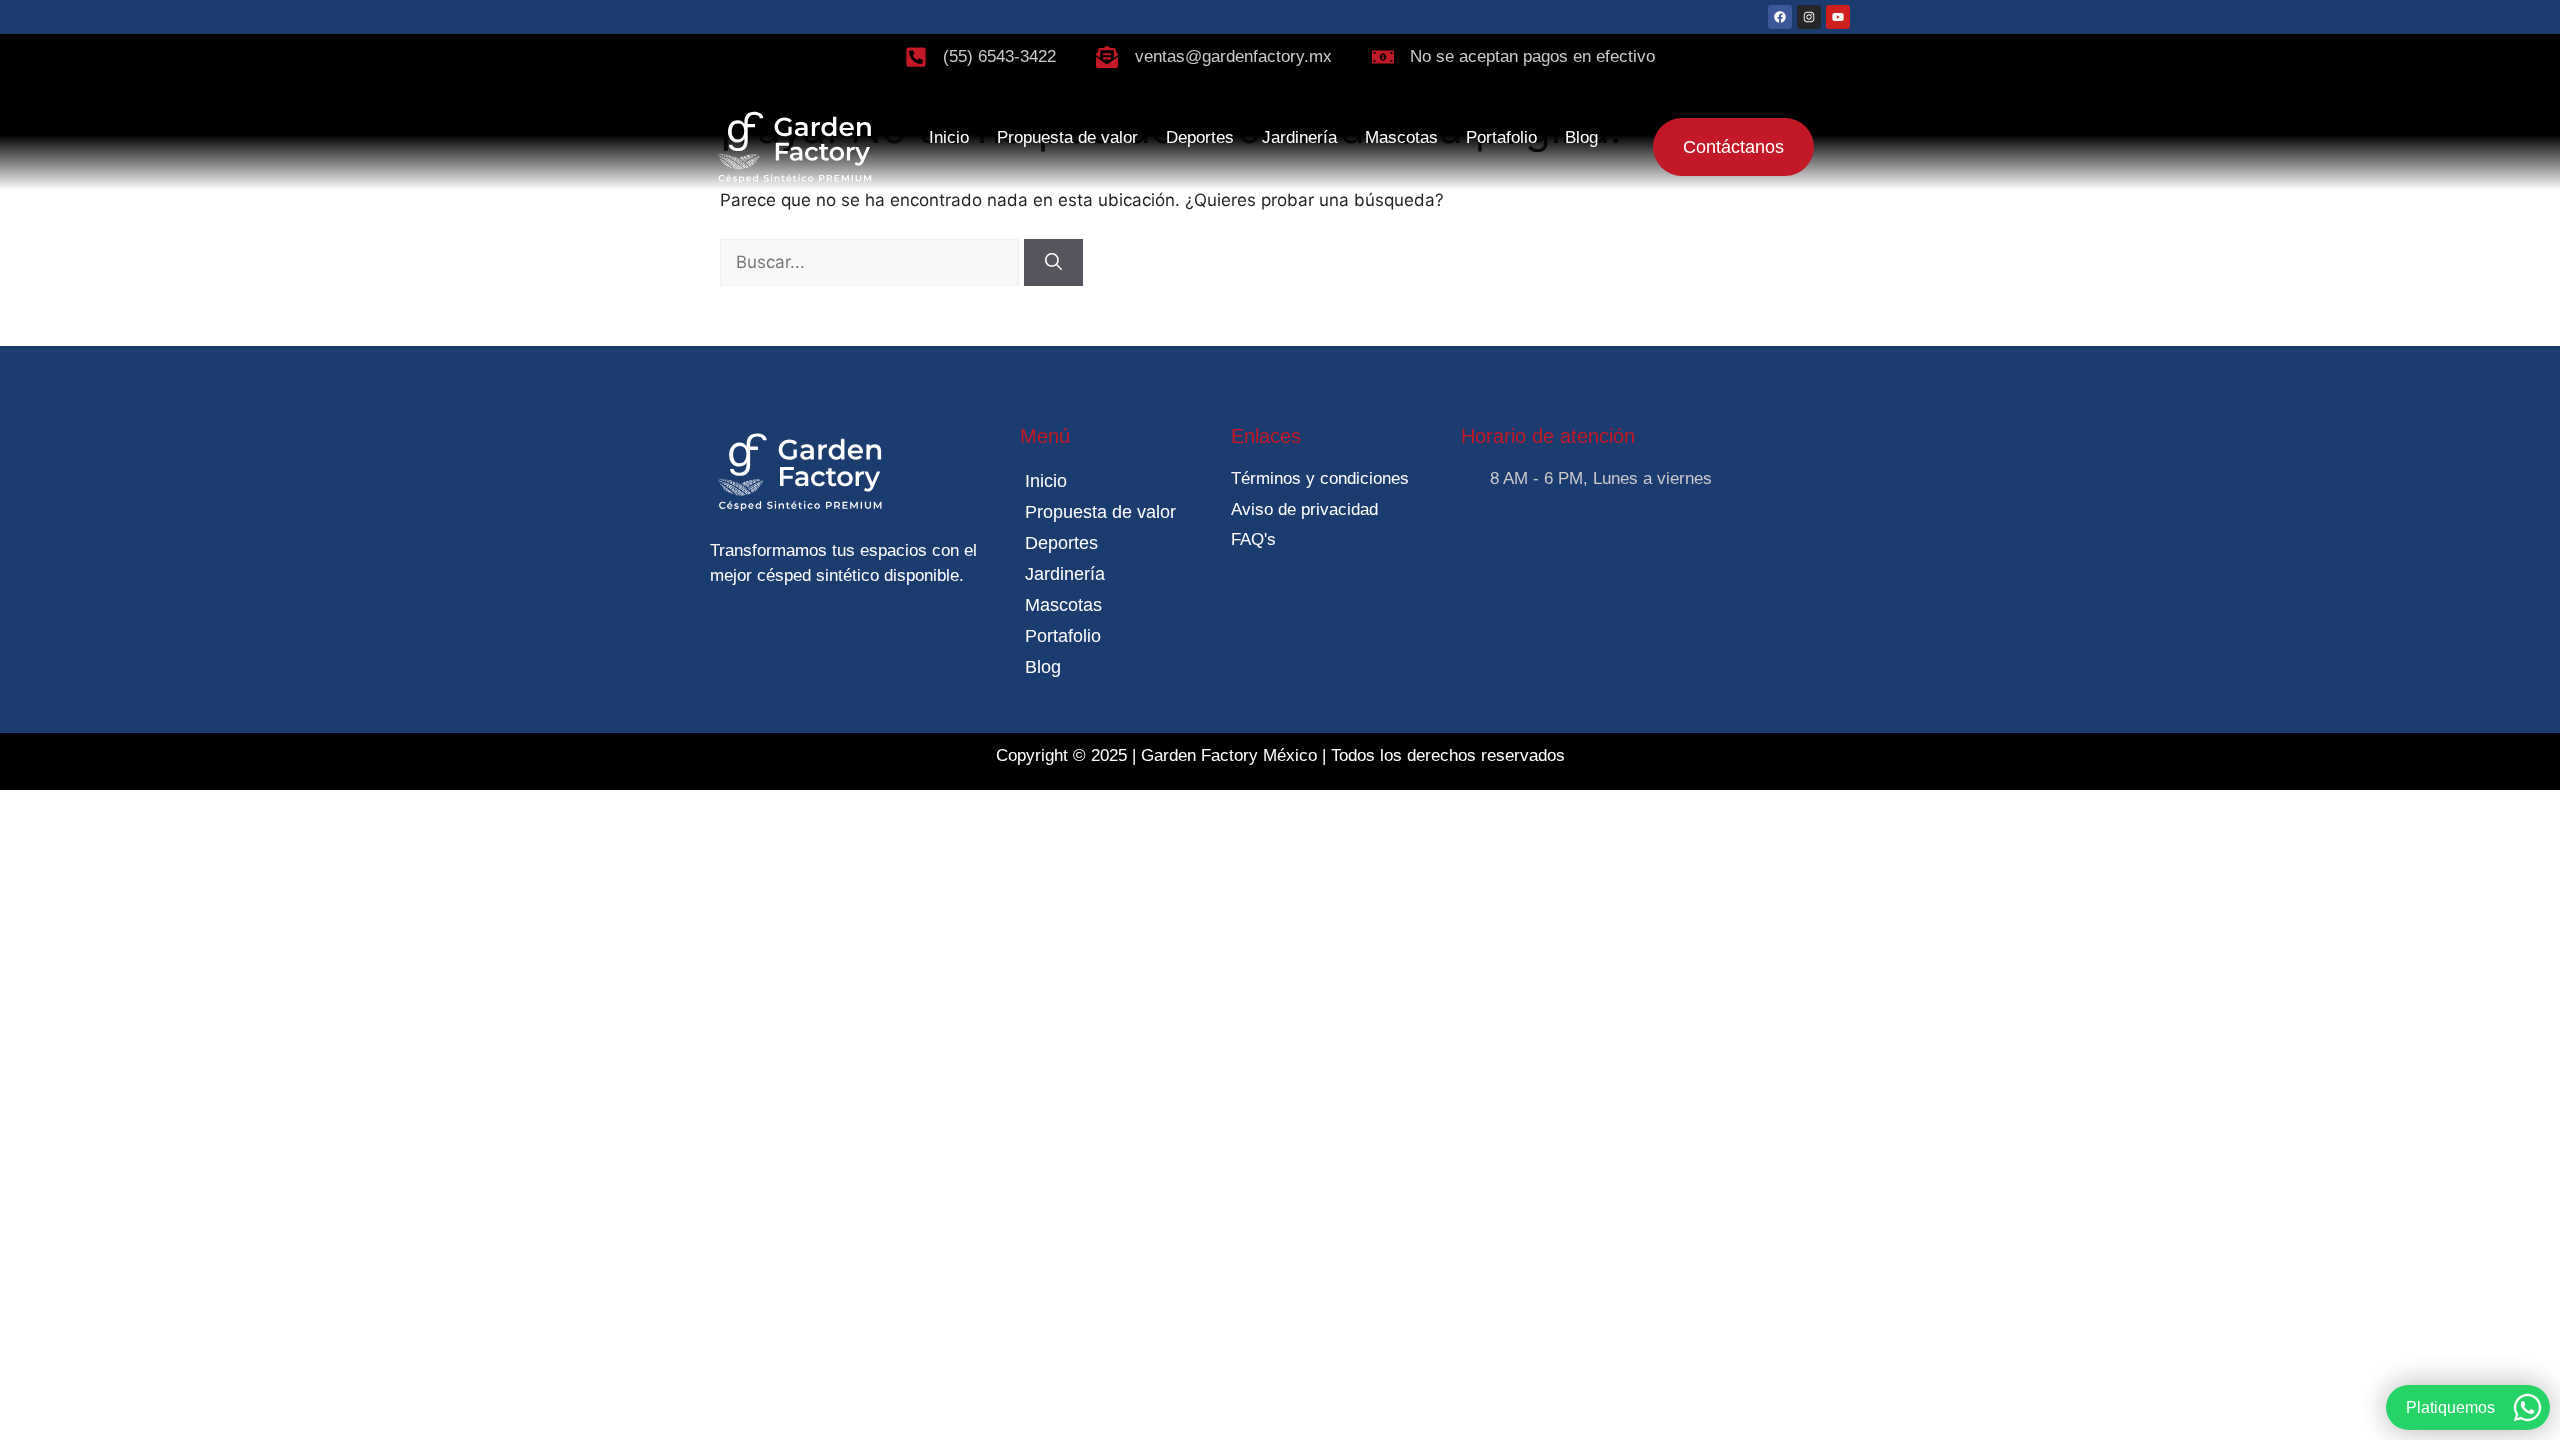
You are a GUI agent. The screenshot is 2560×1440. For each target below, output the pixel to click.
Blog (1581, 137)
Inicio (949, 137)
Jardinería (1299, 137)
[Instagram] (1809, 17)
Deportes (1200, 137)
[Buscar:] (872, 262)
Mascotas (1401, 137)
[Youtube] (1838, 17)
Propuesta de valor (1067, 137)
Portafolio (1501, 137)
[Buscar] (1053, 263)
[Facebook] (1780, 17)
